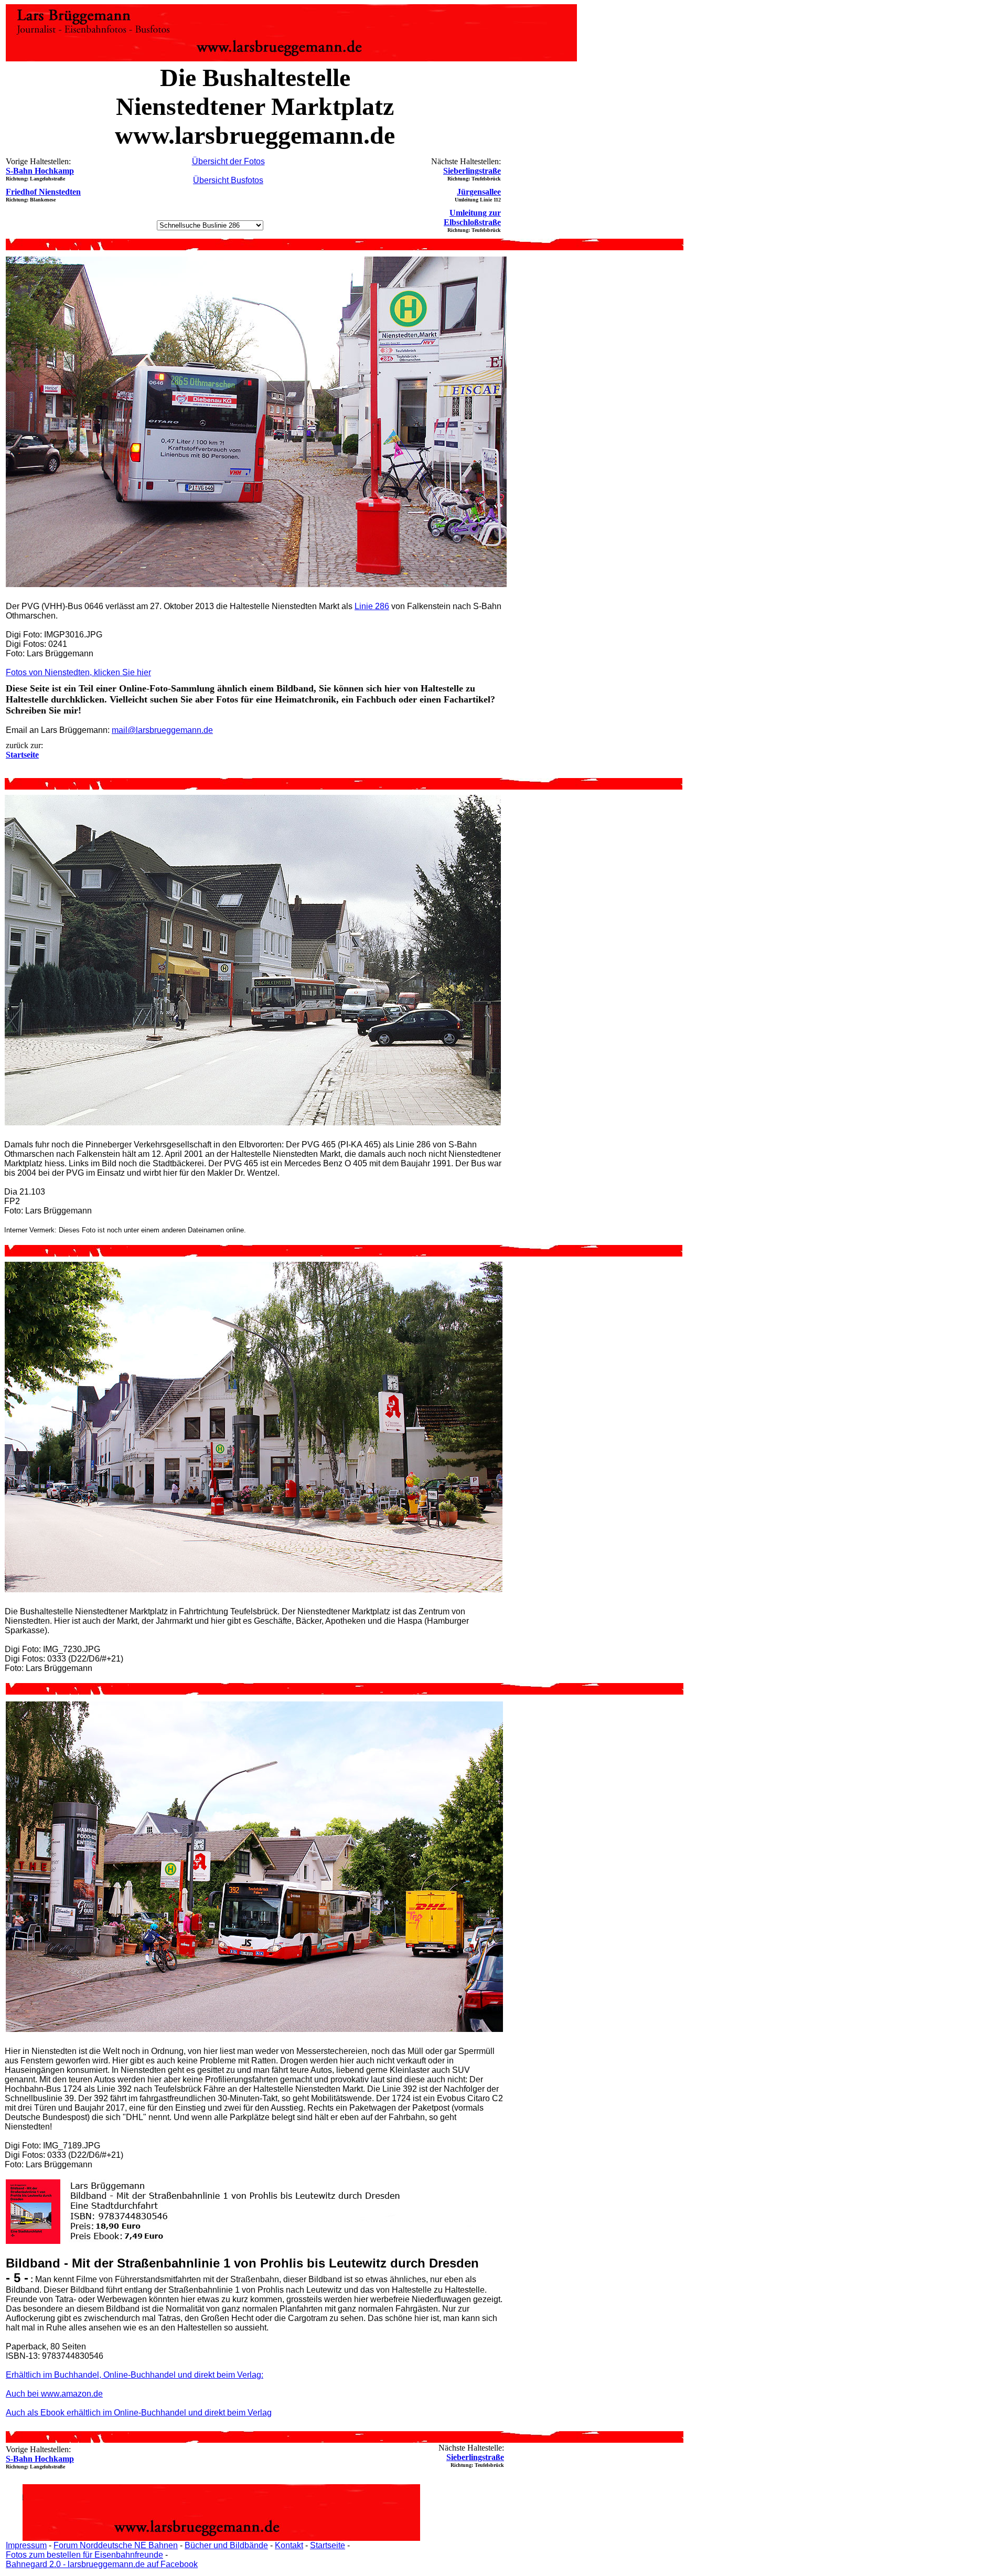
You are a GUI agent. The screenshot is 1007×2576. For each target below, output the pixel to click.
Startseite (328, 2545)
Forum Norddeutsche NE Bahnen (116, 2545)
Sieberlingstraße (472, 171)
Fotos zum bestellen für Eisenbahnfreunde (84, 2555)
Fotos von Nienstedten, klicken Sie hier (78, 672)
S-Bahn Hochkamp (40, 171)
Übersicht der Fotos (228, 161)
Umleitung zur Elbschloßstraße (472, 217)
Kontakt (289, 2545)
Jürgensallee (479, 192)
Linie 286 (372, 606)
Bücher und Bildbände (226, 2545)
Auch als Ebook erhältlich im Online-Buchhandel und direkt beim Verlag (139, 2413)
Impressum (26, 2545)
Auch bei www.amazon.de (54, 2394)
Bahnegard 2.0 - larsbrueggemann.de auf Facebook (102, 2564)
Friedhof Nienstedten (43, 192)
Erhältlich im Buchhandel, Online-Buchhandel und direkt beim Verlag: (135, 2375)
